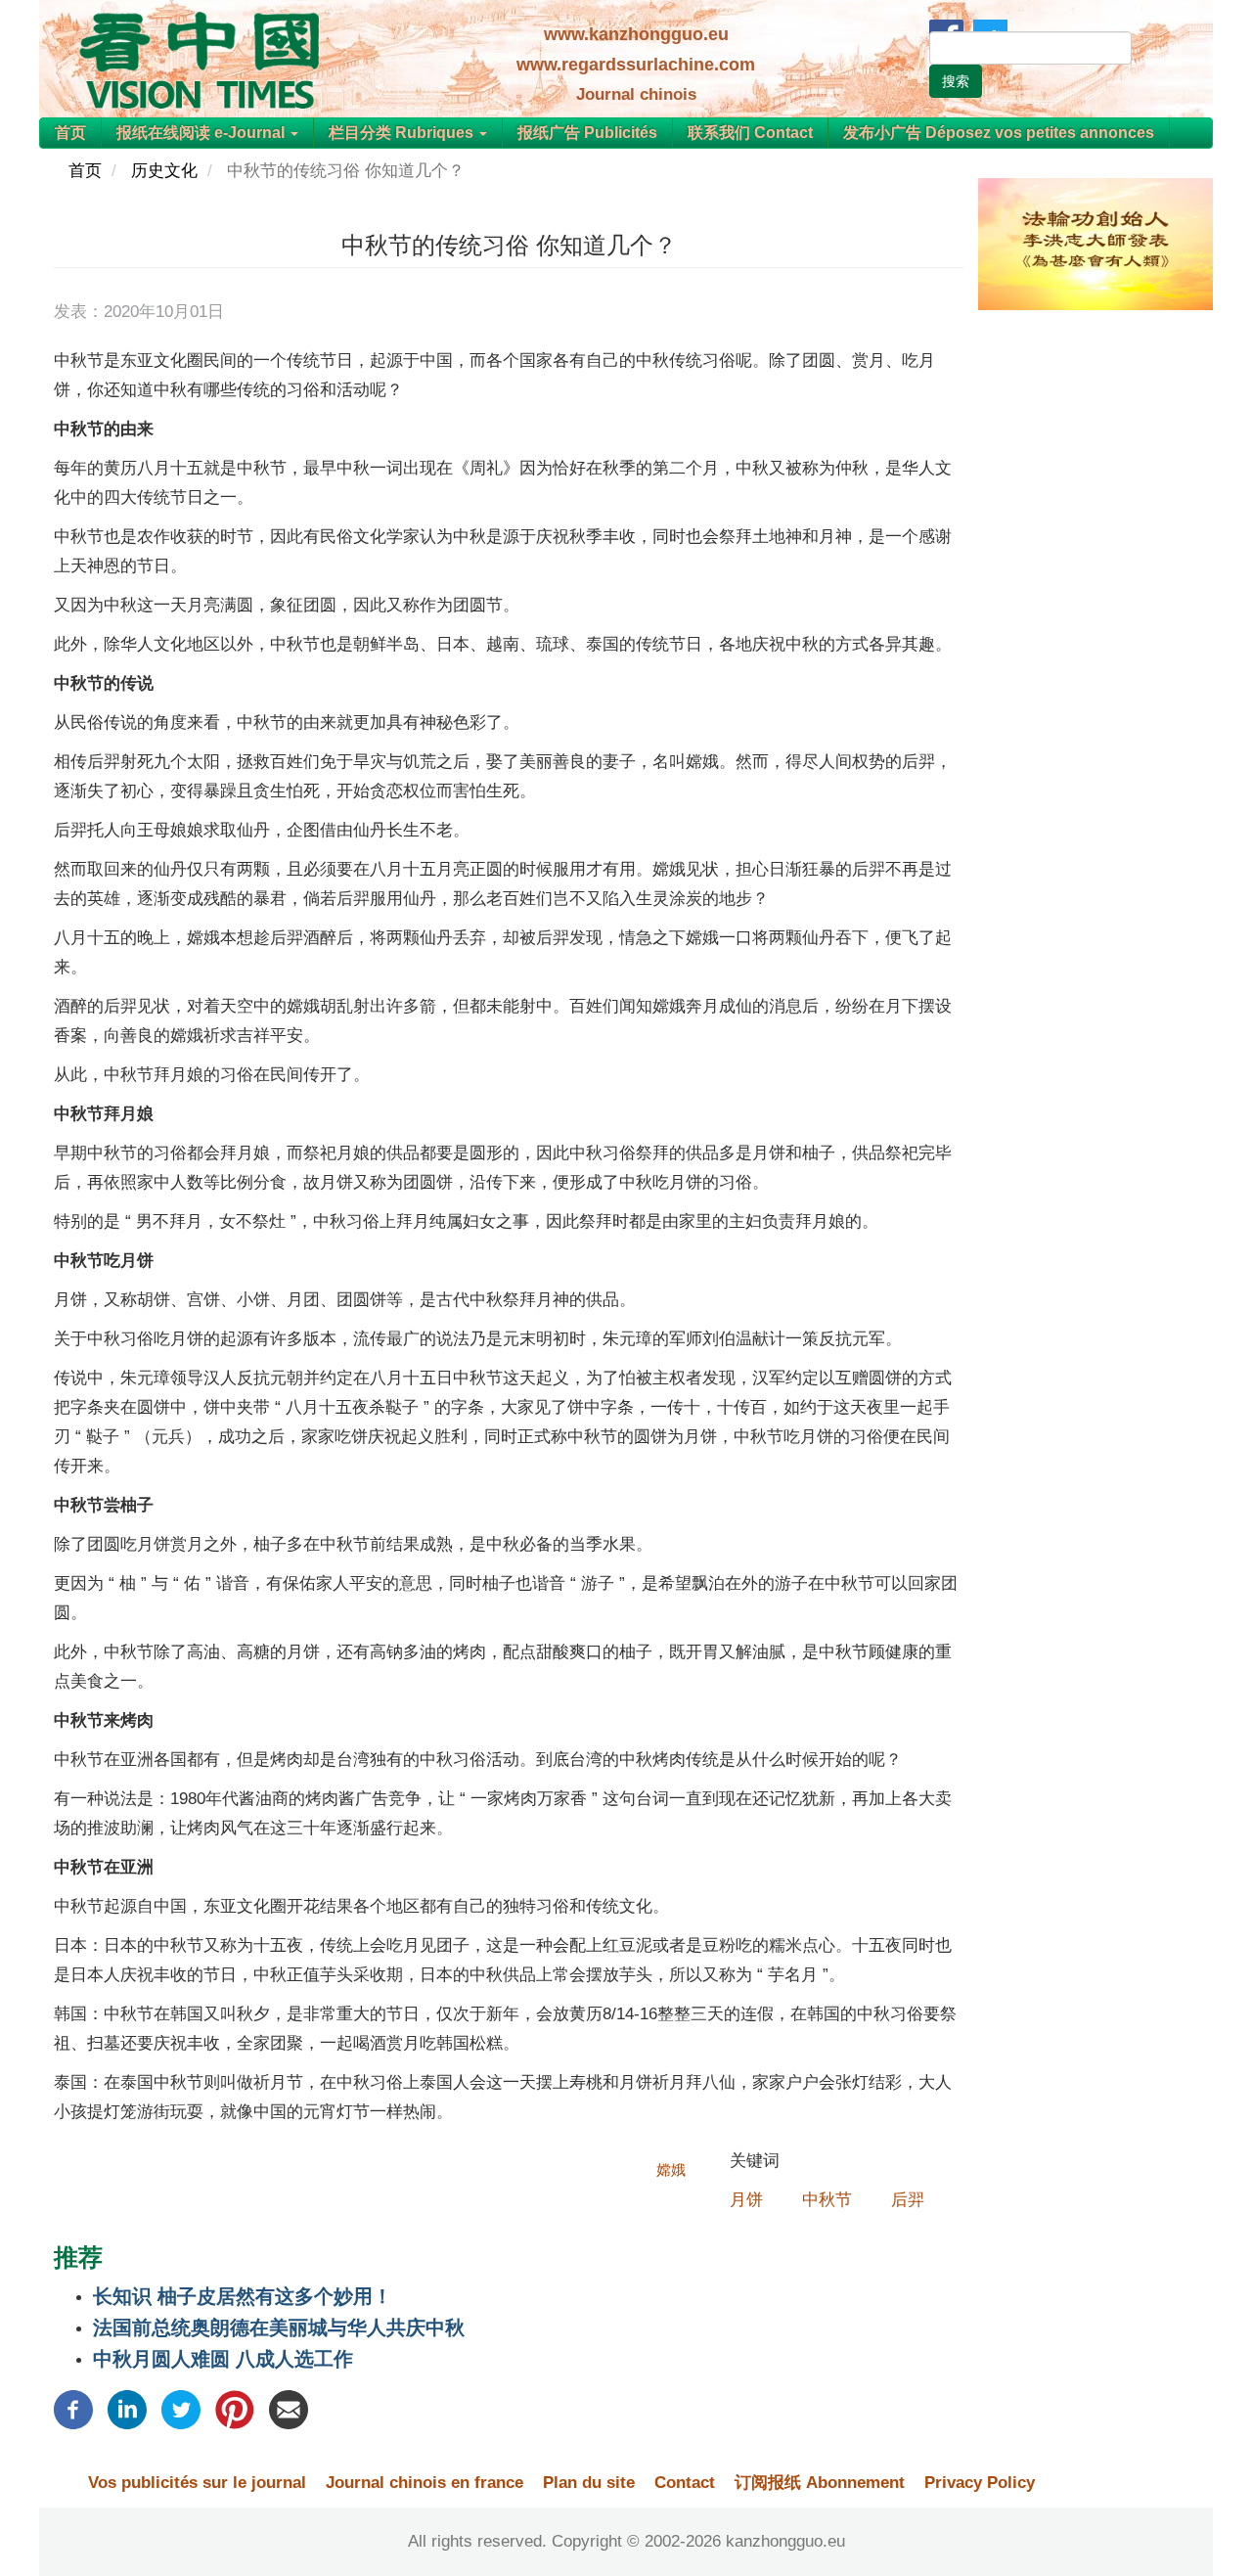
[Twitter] (181, 2408)
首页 (70, 133)
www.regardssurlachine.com (636, 65)
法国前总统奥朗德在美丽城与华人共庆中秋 (279, 2327)
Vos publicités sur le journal (197, 2483)
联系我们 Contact (750, 133)
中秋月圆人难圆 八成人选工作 (223, 2359)
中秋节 (827, 2200)
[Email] (289, 2408)
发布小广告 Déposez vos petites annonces (999, 133)
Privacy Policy (980, 2483)
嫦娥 (671, 2169)
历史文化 (164, 171)
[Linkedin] (127, 2408)
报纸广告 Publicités (587, 133)
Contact (685, 2483)
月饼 (746, 2200)
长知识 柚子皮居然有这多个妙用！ (243, 2296)
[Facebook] (73, 2408)
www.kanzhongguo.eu (636, 34)
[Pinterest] (235, 2408)
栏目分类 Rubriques (403, 133)
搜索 (956, 81)
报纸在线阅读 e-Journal (202, 133)
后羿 (908, 2200)
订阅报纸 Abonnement (820, 2483)
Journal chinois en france (425, 2483)
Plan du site (589, 2483)
